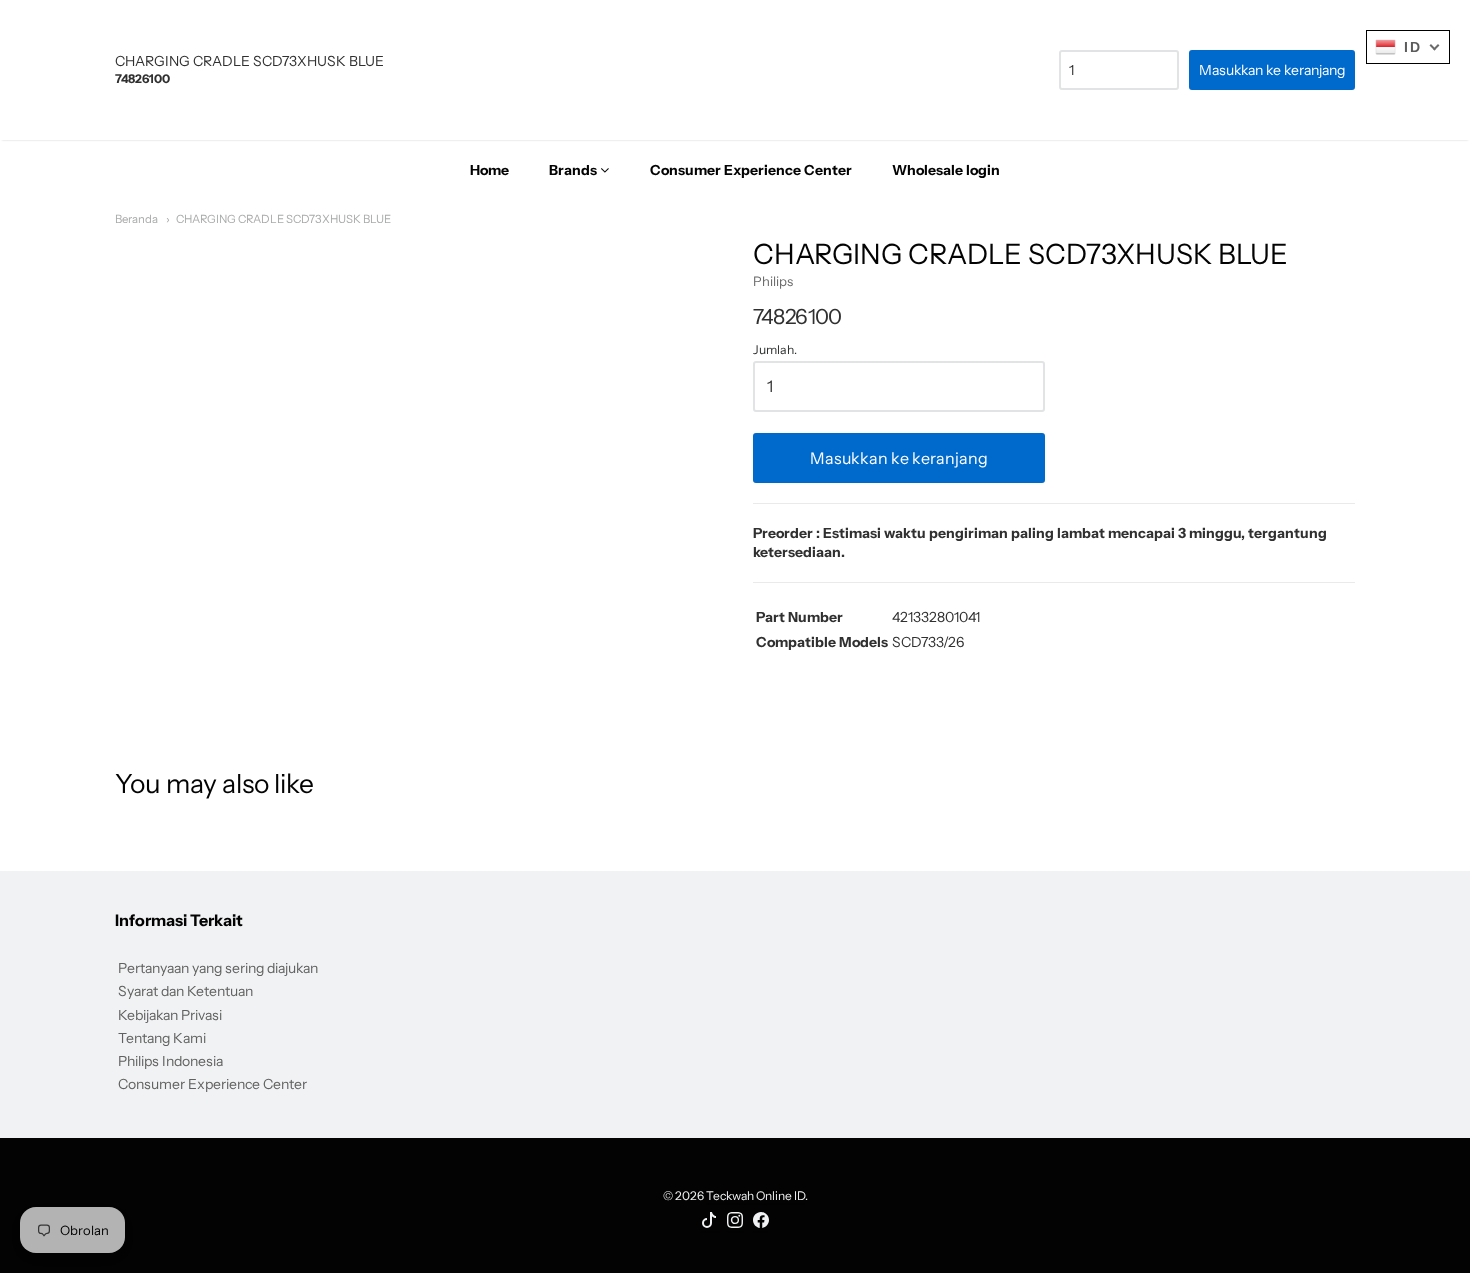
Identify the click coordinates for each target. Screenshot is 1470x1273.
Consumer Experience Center (212, 1084)
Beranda (136, 219)
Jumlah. (775, 350)
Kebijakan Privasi (170, 1015)
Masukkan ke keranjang (899, 458)
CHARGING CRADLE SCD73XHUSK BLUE (283, 219)
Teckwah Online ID (755, 1195)
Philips (773, 281)
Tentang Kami (162, 1038)
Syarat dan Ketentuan (185, 991)
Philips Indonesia (170, 1061)
